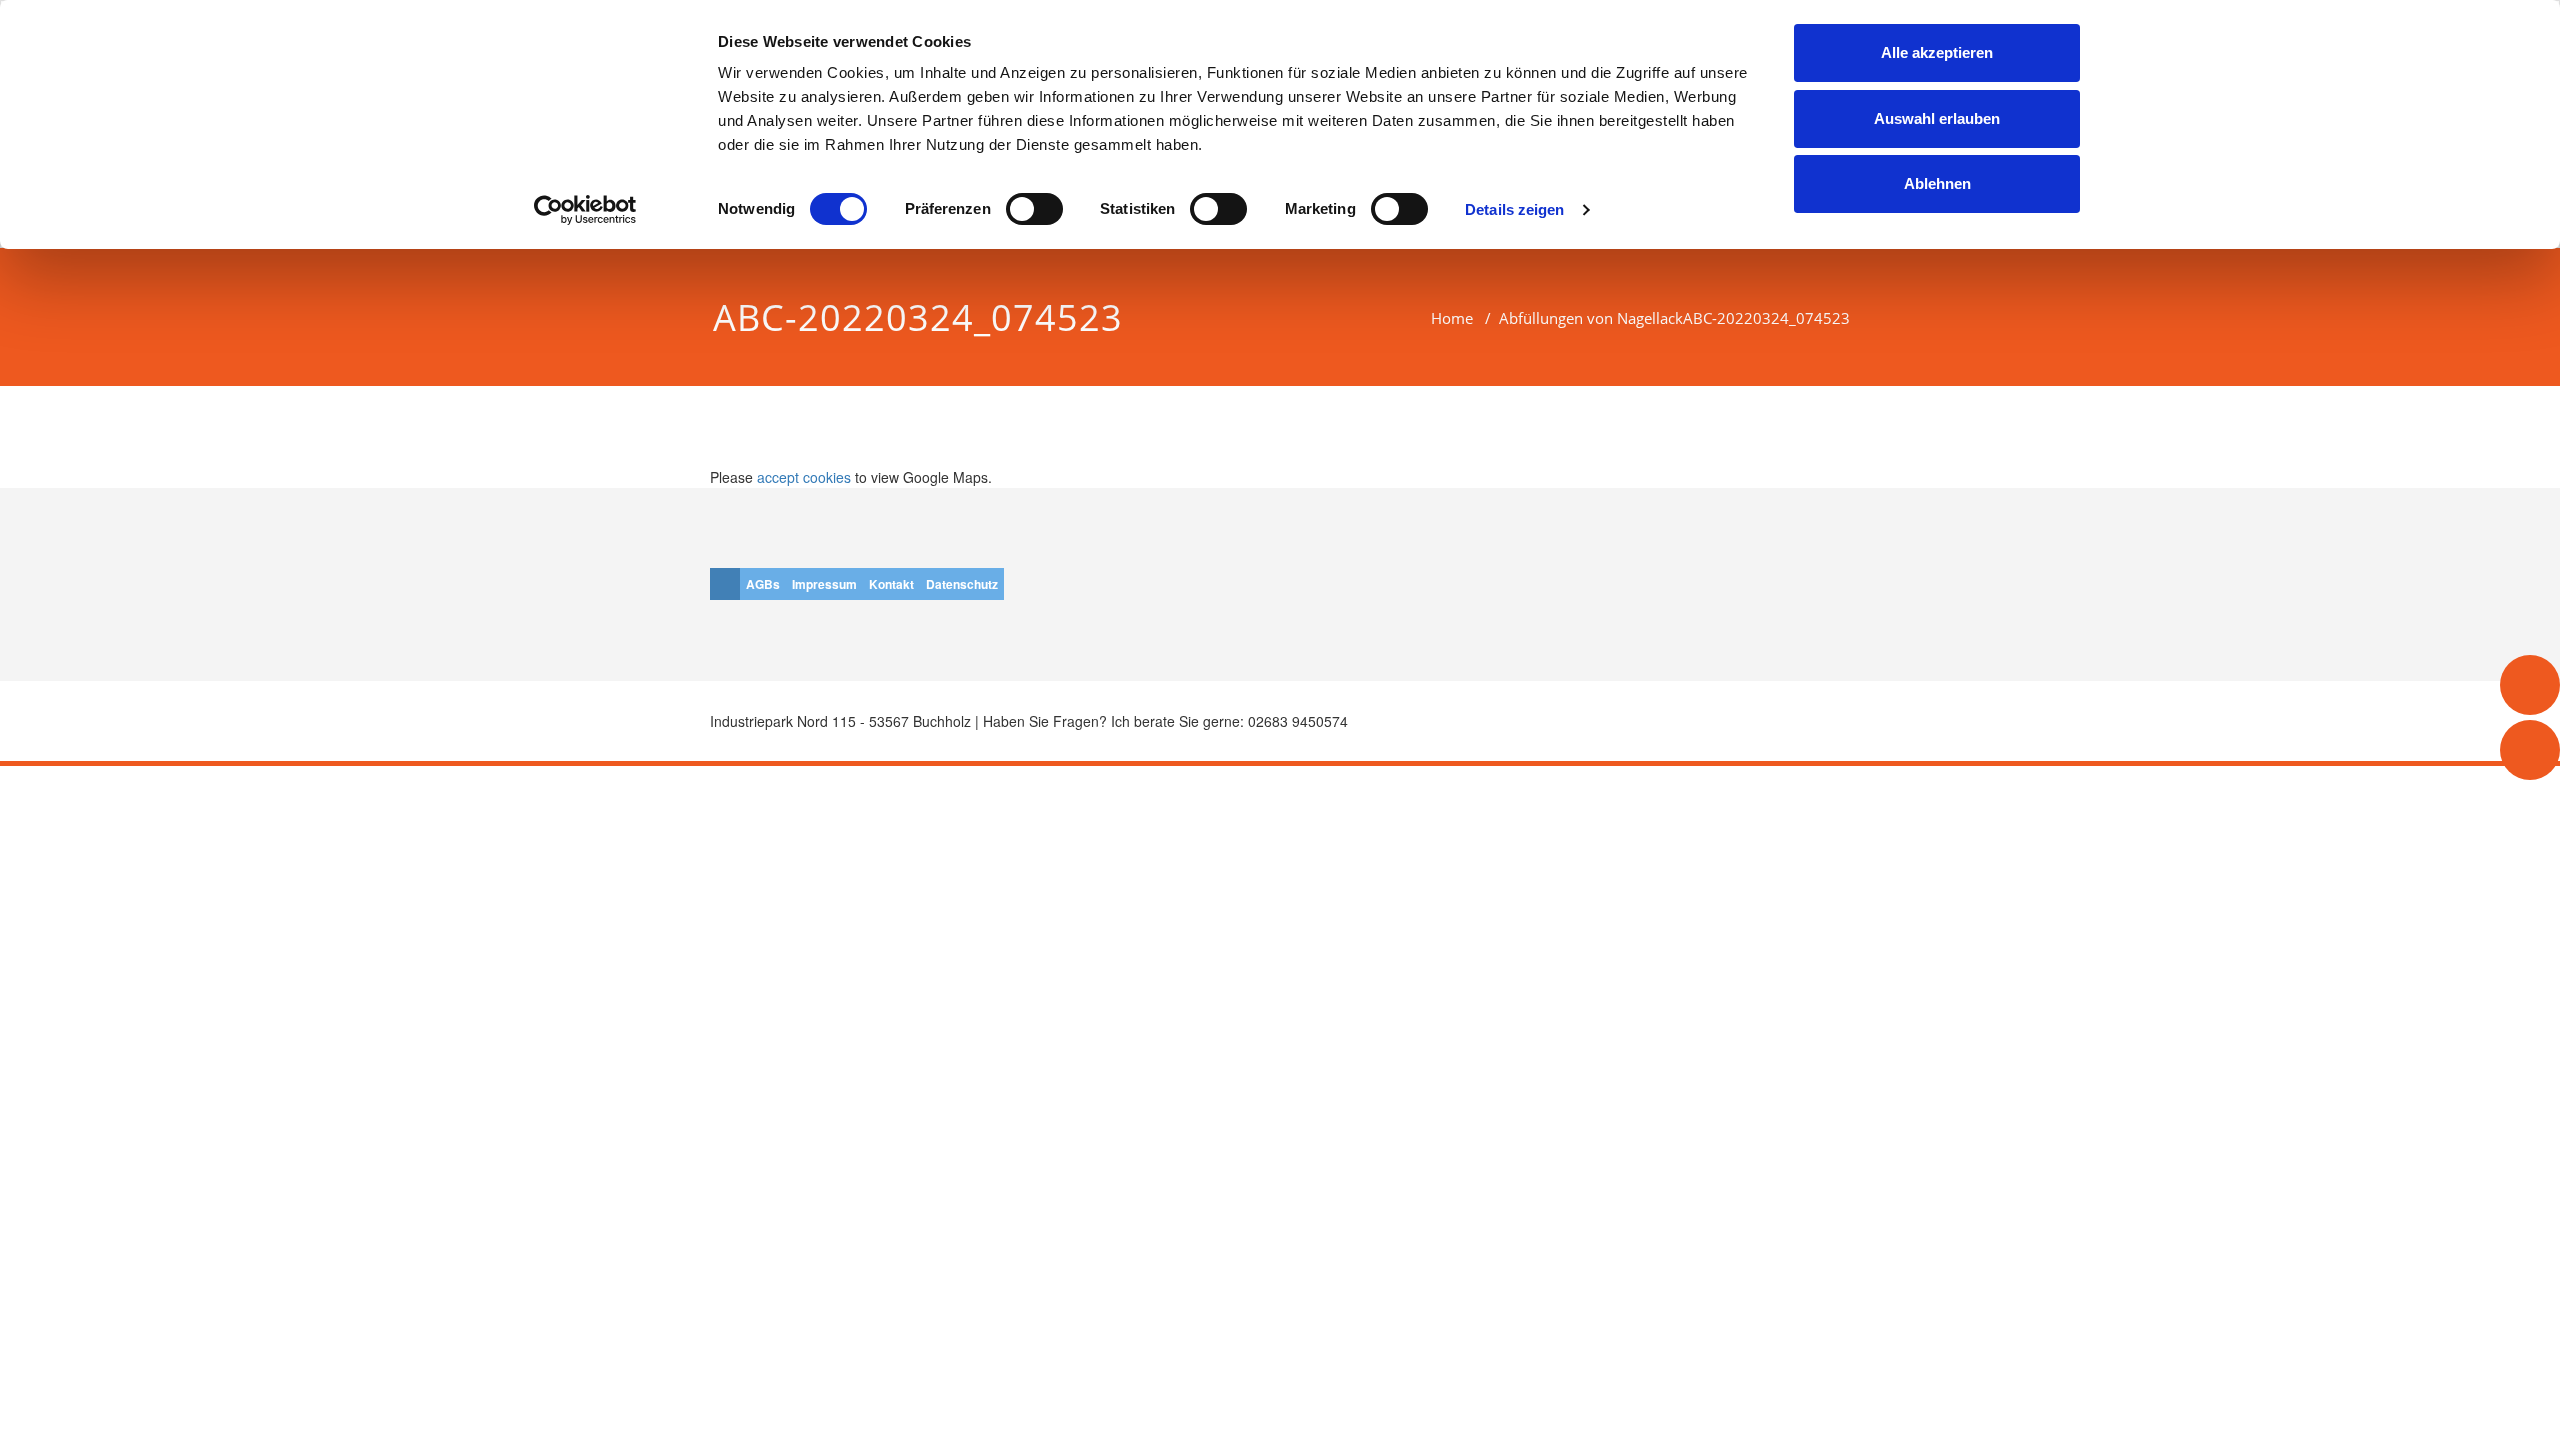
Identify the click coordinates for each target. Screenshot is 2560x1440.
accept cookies (804, 477)
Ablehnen (1937, 183)
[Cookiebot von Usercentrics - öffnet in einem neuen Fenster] (585, 210)
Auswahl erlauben (1937, 118)
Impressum (824, 584)
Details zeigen (1514, 209)
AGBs (763, 584)
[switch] (1034, 209)
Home (1452, 318)
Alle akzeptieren (1937, 52)
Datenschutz (962, 584)
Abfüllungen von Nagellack (1591, 318)
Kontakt (891, 584)
